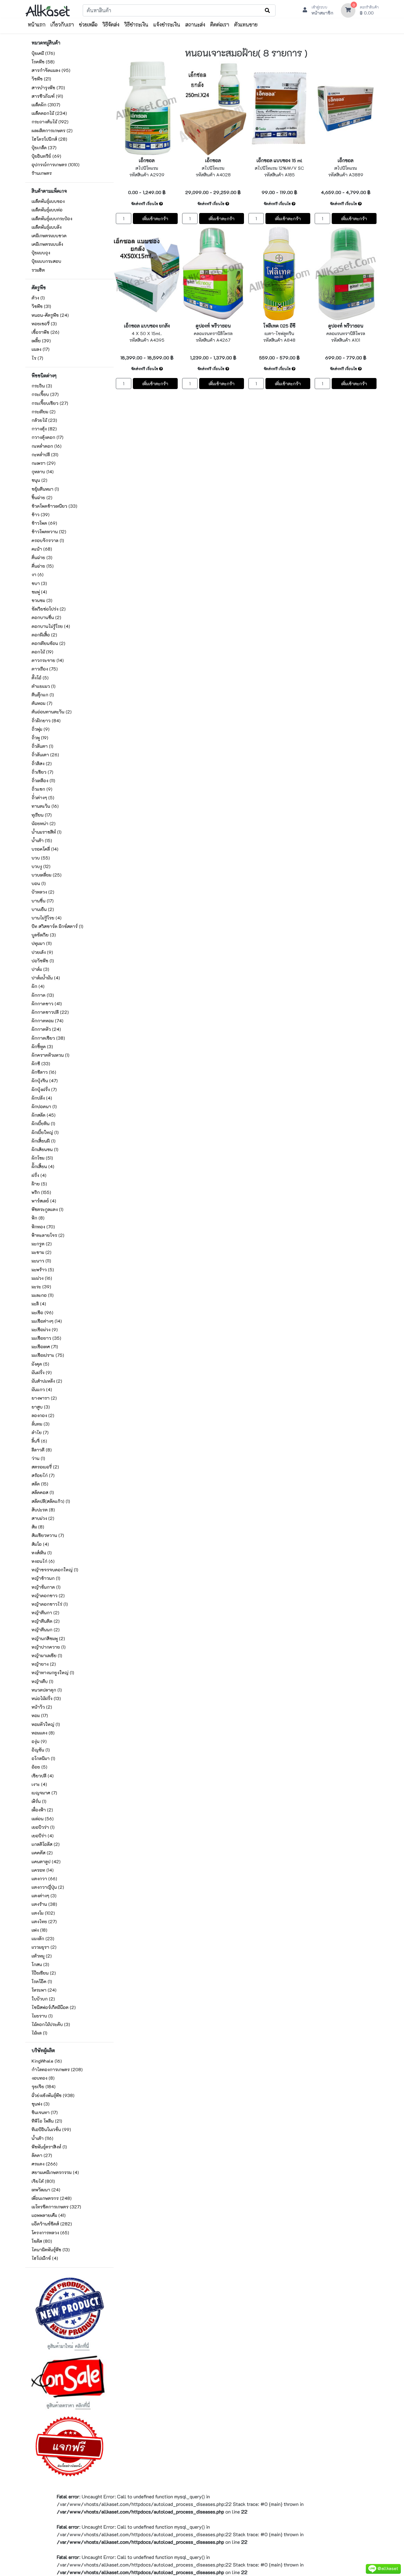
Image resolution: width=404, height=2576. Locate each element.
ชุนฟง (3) (41, 2104)
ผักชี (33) (41, 1063)
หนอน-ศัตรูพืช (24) (50, 315)
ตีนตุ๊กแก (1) (43, 695)
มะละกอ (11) (43, 1295)
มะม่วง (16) (42, 1278)
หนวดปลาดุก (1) (47, 1690)
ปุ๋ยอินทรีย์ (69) (46, 156)
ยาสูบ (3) (41, 1407)
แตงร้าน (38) (44, 1904)
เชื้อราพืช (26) (45, 332)
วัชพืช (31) (41, 306)
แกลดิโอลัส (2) (46, 1844)
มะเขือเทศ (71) (45, 1347)
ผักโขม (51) (42, 1158)
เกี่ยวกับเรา (62, 24)
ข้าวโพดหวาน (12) (49, 532)
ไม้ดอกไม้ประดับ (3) (51, 2024)
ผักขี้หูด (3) (42, 1046)
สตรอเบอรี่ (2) (45, 1467)
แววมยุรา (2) (44, 1947)
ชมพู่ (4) (39, 592)
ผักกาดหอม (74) (48, 1021)
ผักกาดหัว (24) (46, 1029)
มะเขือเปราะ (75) (48, 1355)
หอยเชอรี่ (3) (44, 324)
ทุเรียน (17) (42, 815)
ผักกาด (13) (43, 995)
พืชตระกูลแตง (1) (48, 1209)
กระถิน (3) (42, 386)
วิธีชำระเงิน (136, 24)
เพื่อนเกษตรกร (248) (52, 2198)
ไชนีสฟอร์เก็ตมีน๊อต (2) (54, 2007)
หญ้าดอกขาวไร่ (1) (50, 1604)
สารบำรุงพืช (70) (48, 88)
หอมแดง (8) (43, 1733)
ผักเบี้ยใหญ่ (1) (45, 1132)
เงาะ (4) (39, 1784)
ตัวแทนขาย (246, 24)
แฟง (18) (39, 1930)
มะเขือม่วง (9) (45, 1329)
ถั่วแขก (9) (42, 789)
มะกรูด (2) (42, 1244)
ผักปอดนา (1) (44, 1106)
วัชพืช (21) (41, 79)
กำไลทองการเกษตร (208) (57, 2069)
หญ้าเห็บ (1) (42, 1681)
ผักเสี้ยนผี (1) (44, 1141)
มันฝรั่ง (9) (42, 1372)
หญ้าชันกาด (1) (46, 1587)
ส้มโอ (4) (40, 1544)
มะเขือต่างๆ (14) (47, 1321)
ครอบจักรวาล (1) (48, 540)
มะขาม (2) (42, 1252)
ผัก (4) (38, 986)
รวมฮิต (38, 270)
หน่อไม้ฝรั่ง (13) (46, 1698)
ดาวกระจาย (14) (48, 660)
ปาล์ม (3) (40, 969)
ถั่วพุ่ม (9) (41, 729)
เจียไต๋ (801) (43, 2181)
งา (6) (38, 574)
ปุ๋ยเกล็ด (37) (44, 148)
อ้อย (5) (39, 1767)
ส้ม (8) (38, 1527)
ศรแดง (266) (45, 2164)
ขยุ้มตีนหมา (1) (45, 489)
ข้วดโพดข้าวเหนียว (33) (54, 506)
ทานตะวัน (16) (45, 806)
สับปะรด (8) (43, 1510)
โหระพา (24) (44, 1990)
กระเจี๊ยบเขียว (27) (50, 403)
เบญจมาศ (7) (44, 1793)
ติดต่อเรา (220, 24)
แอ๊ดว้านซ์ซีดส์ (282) (52, 2224)
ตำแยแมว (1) (44, 686)
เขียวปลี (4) (43, 1776)
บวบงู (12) (41, 866)
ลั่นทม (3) (41, 1424)
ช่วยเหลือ (88, 24)
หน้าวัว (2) (42, 1707)
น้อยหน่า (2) (44, 823)
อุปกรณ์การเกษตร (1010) (56, 165)
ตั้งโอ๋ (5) (40, 678)
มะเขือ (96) (42, 1312)
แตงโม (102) (43, 1913)
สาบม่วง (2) (43, 1518)
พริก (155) (41, 1192)
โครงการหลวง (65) (50, 2233)
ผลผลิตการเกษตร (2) (52, 130)
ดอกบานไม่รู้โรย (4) (51, 626)
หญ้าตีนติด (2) (46, 1621)
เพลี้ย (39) (41, 341)
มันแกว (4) (42, 1389)
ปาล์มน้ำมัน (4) (46, 978)
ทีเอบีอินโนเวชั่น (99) (51, 2129)
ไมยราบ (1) (42, 2016)
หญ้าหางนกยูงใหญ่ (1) (53, 1672)
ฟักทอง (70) (43, 1227)
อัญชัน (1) (41, 1750)
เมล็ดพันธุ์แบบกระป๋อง (52, 219)
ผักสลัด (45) (44, 1115)
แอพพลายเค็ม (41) (49, 2215)
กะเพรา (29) (44, 463)
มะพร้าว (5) (43, 1270)
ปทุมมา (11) (42, 943)
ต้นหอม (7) (42, 703)
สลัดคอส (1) (43, 1492)
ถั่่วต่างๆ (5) (43, 798)
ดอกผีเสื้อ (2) (44, 635)
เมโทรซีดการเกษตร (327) (56, 2207)
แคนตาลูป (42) (46, 1861)
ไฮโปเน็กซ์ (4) (45, 2258)
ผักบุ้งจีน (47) (45, 1081)
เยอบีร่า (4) (43, 1836)
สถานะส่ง (195, 24)
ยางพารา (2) (44, 1398)
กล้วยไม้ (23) (44, 420)
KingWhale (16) (47, 2061)
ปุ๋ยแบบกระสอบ (46, 261)
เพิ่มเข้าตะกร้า (155, 219)
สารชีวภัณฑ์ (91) (47, 96)
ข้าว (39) (41, 514)
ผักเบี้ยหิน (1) (43, 1123)
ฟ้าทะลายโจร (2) (48, 1235)
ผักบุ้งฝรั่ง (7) (44, 1089)
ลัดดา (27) (42, 2155)
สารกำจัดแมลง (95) (51, 70)
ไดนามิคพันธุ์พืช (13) (51, 2250)
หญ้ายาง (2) (44, 1664)
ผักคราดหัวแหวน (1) (50, 1055)
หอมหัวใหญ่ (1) (46, 1724)
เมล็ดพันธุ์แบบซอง (48, 201)
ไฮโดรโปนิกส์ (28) (49, 139)
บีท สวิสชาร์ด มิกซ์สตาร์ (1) (57, 926)
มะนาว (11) (41, 1261)
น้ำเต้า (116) (42, 2138)
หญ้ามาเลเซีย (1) (47, 1655)
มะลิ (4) (39, 1304)
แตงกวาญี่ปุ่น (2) (48, 1887)
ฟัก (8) (38, 1218)
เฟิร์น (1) (39, 1801)
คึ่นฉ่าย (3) (42, 557)
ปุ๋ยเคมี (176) (43, 53)
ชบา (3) (39, 583)
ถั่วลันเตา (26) (45, 755)
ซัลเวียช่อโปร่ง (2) (49, 609)
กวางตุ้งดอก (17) (48, 437)
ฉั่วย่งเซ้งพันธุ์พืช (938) (53, 2095)
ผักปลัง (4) (42, 1098)
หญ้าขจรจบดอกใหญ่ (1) (55, 1570)
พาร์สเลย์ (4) (44, 1201)
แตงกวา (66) (44, 1879)
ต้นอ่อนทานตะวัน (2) (52, 712)
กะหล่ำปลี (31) (45, 455)
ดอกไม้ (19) (42, 652)
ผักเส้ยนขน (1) (45, 1149)
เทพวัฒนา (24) (46, 2190)
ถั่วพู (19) (40, 738)
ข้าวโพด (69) (44, 523)
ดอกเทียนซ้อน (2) (48, 643)
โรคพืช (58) (43, 62)
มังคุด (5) (40, 1364)
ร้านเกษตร (42, 173)
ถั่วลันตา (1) (42, 746)
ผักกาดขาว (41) (47, 1004)
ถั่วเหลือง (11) (43, 780)
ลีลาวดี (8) (42, 1450)
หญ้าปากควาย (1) (49, 1647)
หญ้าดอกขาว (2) (48, 1595)
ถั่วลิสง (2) (42, 763)
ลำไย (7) (40, 1432)
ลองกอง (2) (43, 1415)
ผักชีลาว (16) (44, 1072)
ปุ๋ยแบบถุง (41, 253)
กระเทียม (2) (44, 412)
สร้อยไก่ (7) (43, 1475)
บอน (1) (39, 883)
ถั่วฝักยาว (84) (46, 721)
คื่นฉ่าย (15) (43, 566)
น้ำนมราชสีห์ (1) (47, 832)
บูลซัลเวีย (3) (44, 935)
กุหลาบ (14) (43, 472)
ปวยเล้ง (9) (42, 952)
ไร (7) (37, 358)
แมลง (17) (41, 349)
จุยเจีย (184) (44, 2086)
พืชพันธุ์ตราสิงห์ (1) (49, 2147)
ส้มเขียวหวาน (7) (48, 1535)
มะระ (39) (41, 1287)
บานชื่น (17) (43, 901)
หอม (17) (40, 1715)
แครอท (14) (43, 1870)
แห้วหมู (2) (42, 1956)
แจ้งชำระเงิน (167, 24)
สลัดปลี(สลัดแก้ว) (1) (51, 1501)
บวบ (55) (41, 858)
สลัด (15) (40, 1484)
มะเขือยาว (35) (46, 1338)
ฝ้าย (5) (39, 1184)
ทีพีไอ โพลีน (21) (47, 2121)
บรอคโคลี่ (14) (45, 849)
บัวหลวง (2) (43, 892)
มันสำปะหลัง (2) (47, 1381)
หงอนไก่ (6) (43, 1561)
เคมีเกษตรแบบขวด (49, 236)
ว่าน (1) (38, 1458)
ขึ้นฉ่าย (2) (42, 497)
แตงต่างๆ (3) (44, 1896)
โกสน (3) (40, 1964)
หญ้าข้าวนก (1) (46, 1578)
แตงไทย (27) (44, 1921)
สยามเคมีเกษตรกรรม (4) (55, 2172)
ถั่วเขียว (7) (42, 772)
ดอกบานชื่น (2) (46, 617)
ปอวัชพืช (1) (43, 961)
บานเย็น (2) (43, 909)
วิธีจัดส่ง (111, 24)
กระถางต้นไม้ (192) (50, 122)
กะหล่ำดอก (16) (47, 446)
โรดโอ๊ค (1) (42, 1981)
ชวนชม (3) (42, 600)
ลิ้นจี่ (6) (39, 1441)
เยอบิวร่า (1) (43, 1827)
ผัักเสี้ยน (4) (43, 1166)
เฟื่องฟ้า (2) (42, 1810)
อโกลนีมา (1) (43, 1758)
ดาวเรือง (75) (45, 669)
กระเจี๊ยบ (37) (45, 394)
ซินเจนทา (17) (45, 2112)
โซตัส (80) (42, 2241)
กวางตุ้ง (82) (44, 429)
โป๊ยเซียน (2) (44, 1973)
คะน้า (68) (42, 549)
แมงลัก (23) (43, 1938)
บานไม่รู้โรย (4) (47, 918)
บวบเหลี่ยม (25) (47, 875)
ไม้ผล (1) (39, 2033)
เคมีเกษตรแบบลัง (47, 244)
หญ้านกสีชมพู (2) (48, 1638)
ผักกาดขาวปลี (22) (50, 1012)
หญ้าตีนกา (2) (45, 1613)
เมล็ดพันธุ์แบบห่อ (47, 210)
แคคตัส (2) (42, 1853)
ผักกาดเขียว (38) (48, 1038)
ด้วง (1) (38, 298)
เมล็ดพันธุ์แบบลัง (47, 227)
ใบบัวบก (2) (43, 1999)
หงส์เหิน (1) (42, 1553)
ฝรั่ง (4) (39, 1175)
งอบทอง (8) (43, 2078)
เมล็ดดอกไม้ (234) (49, 113)
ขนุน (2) (39, 480)
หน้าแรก (37, 24)
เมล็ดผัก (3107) (46, 105)
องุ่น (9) (39, 1741)
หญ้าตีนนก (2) (46, 1630)
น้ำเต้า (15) (42, 840)
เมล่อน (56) (43, 1819)
